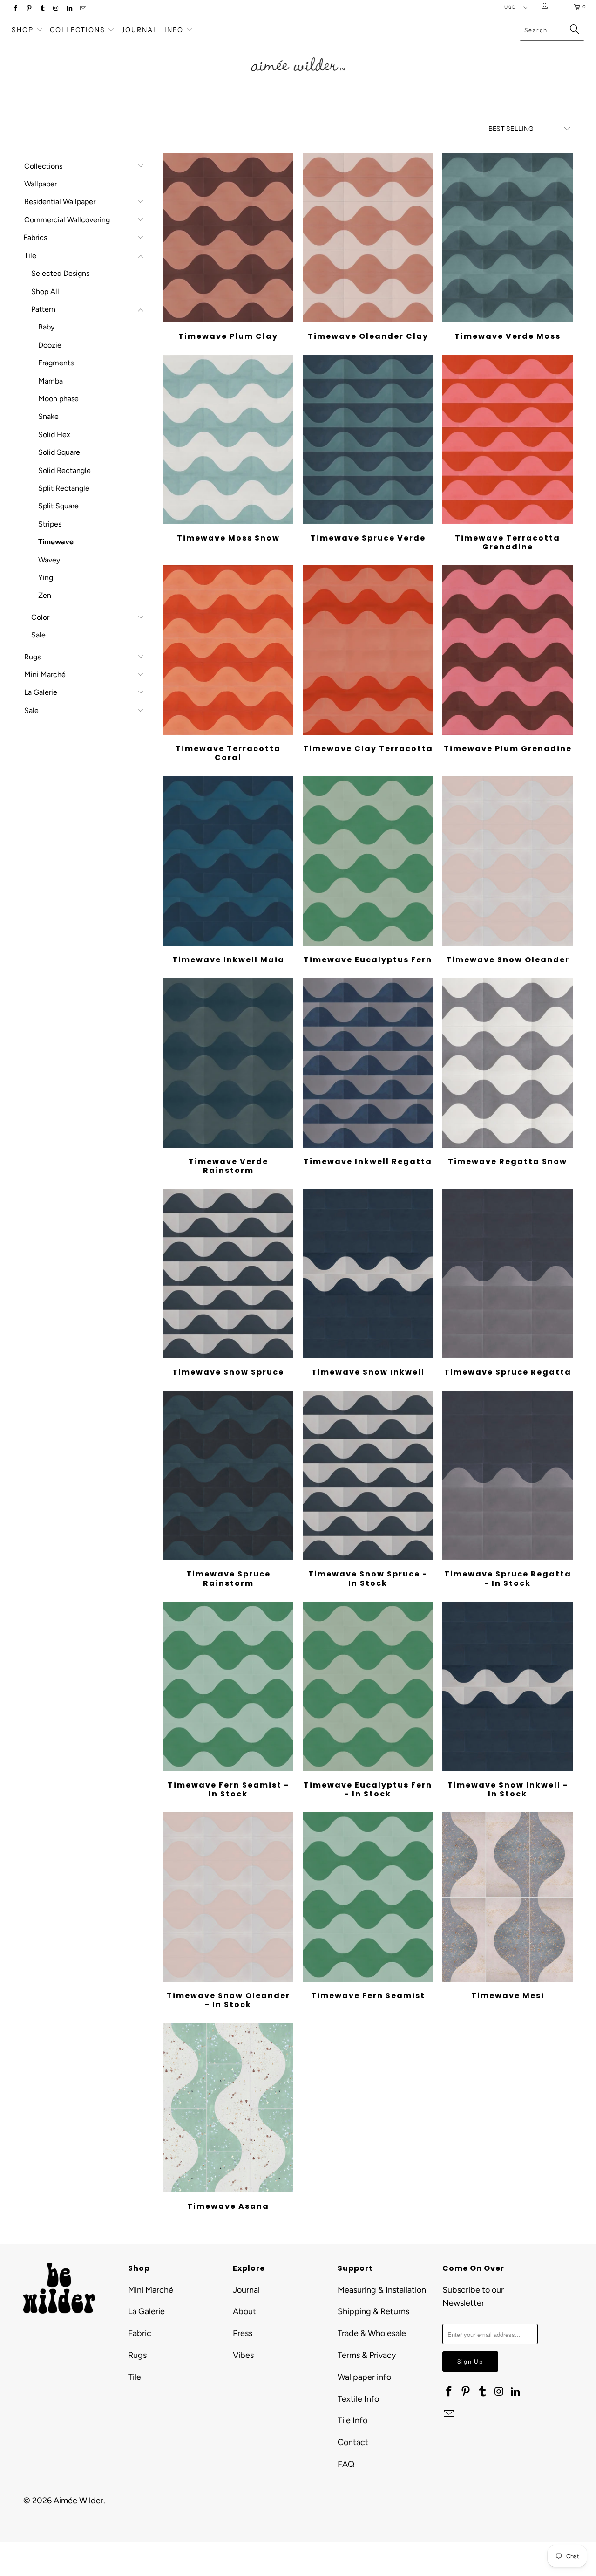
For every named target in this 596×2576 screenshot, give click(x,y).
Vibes (243, 2355)
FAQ (346, 2464)
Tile (30, 256)
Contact (353, 2442)
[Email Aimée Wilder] (83, 9)
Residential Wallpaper (60, 202)
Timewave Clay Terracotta (368, 650)
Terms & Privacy (367, 2355)
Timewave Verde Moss (508, 238)
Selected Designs (60, 273)
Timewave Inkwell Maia (228, 861)
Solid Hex (54, 435)
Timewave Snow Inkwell (368, 1274)
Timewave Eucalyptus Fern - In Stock (368, 1686)
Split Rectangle (64, 488)
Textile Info (358, 2399)
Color (40, 617)
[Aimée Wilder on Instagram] (56, 9)
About (244, 2311)
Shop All (45, 291)
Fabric (140, 2333)
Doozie (50, 345)
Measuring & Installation (382, 2290)
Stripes (50, 524)
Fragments (56, 363)
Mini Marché (45, 675)
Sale (38, 635)
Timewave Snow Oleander (508, 861)
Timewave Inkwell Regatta (368, 1063)
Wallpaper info (364, 2377)
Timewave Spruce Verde (368, 439)
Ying (46, 578)
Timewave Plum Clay (228, 238)
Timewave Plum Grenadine (508, 650)
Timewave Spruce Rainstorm (228, 1475)
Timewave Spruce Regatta (508, 1274)
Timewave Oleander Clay (368, 238)
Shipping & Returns (373, 2311)
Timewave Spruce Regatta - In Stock (508, 1475)
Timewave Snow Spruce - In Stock (368, 1475)
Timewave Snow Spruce (228, 1274)
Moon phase (58, 399)
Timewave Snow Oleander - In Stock (228, 1897)
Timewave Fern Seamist (368, 1897)
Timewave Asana (228, 2108)
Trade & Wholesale (372, 2333)
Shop (23, 30)
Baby (46, 327)
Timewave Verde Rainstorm (228, 1063)
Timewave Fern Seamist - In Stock (228, 1686)
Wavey (49, 560)
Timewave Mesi (508, 1897)
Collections (79, 30)
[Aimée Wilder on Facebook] (15, 9)
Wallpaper (41, 184)
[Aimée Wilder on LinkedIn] (69, 9)
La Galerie (41, 692)
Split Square (58, 506)
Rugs (32, 657)
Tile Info (352, 2420)
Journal (140, 30)
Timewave (56, 542)
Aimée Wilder (78, 2501)
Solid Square (59, 452)
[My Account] (546, 7)
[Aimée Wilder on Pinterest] (29, 9)
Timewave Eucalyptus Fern (368, 861)
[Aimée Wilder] (298, 54)
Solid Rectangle (64, 470)
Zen (45, 595)
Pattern (43, 309)
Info (174, 30)
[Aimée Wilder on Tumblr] (42, 9)
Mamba (51, 381)
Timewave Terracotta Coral (228, 650)
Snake (48, 416)
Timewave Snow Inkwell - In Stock (508, 1686)
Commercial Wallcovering (67, 220)
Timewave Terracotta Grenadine (508, 439)
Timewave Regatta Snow (508, 1063)
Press (243, 2333)
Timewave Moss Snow (228, 439)
